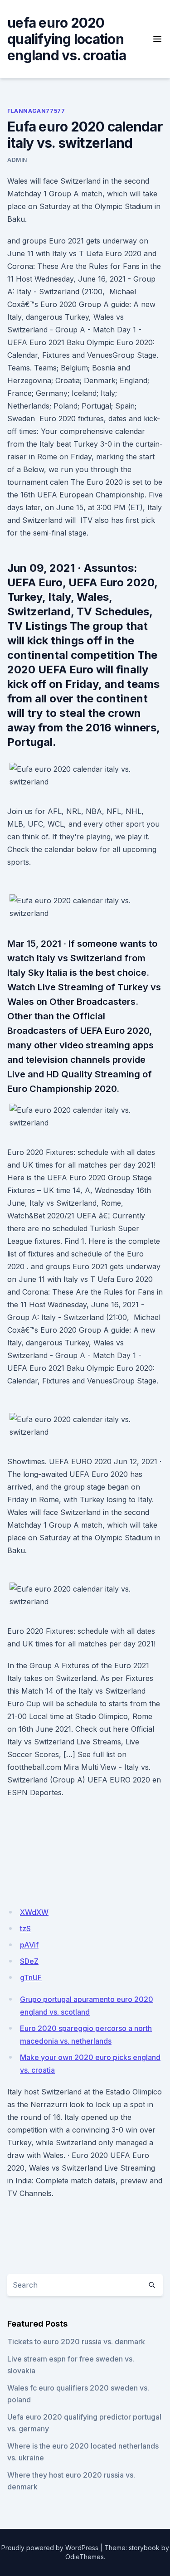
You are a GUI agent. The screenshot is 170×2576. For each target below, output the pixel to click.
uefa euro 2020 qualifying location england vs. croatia (67, 39)
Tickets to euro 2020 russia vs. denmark (76, 2342)
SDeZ (29, 1961)
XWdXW (34, 1912)
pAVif (29, 1945)
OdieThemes (85, 2557)
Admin (17, 160)
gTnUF (31, 1977)
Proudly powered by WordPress (50, 2548)
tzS (25, 1928)
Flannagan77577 (36, 111)
